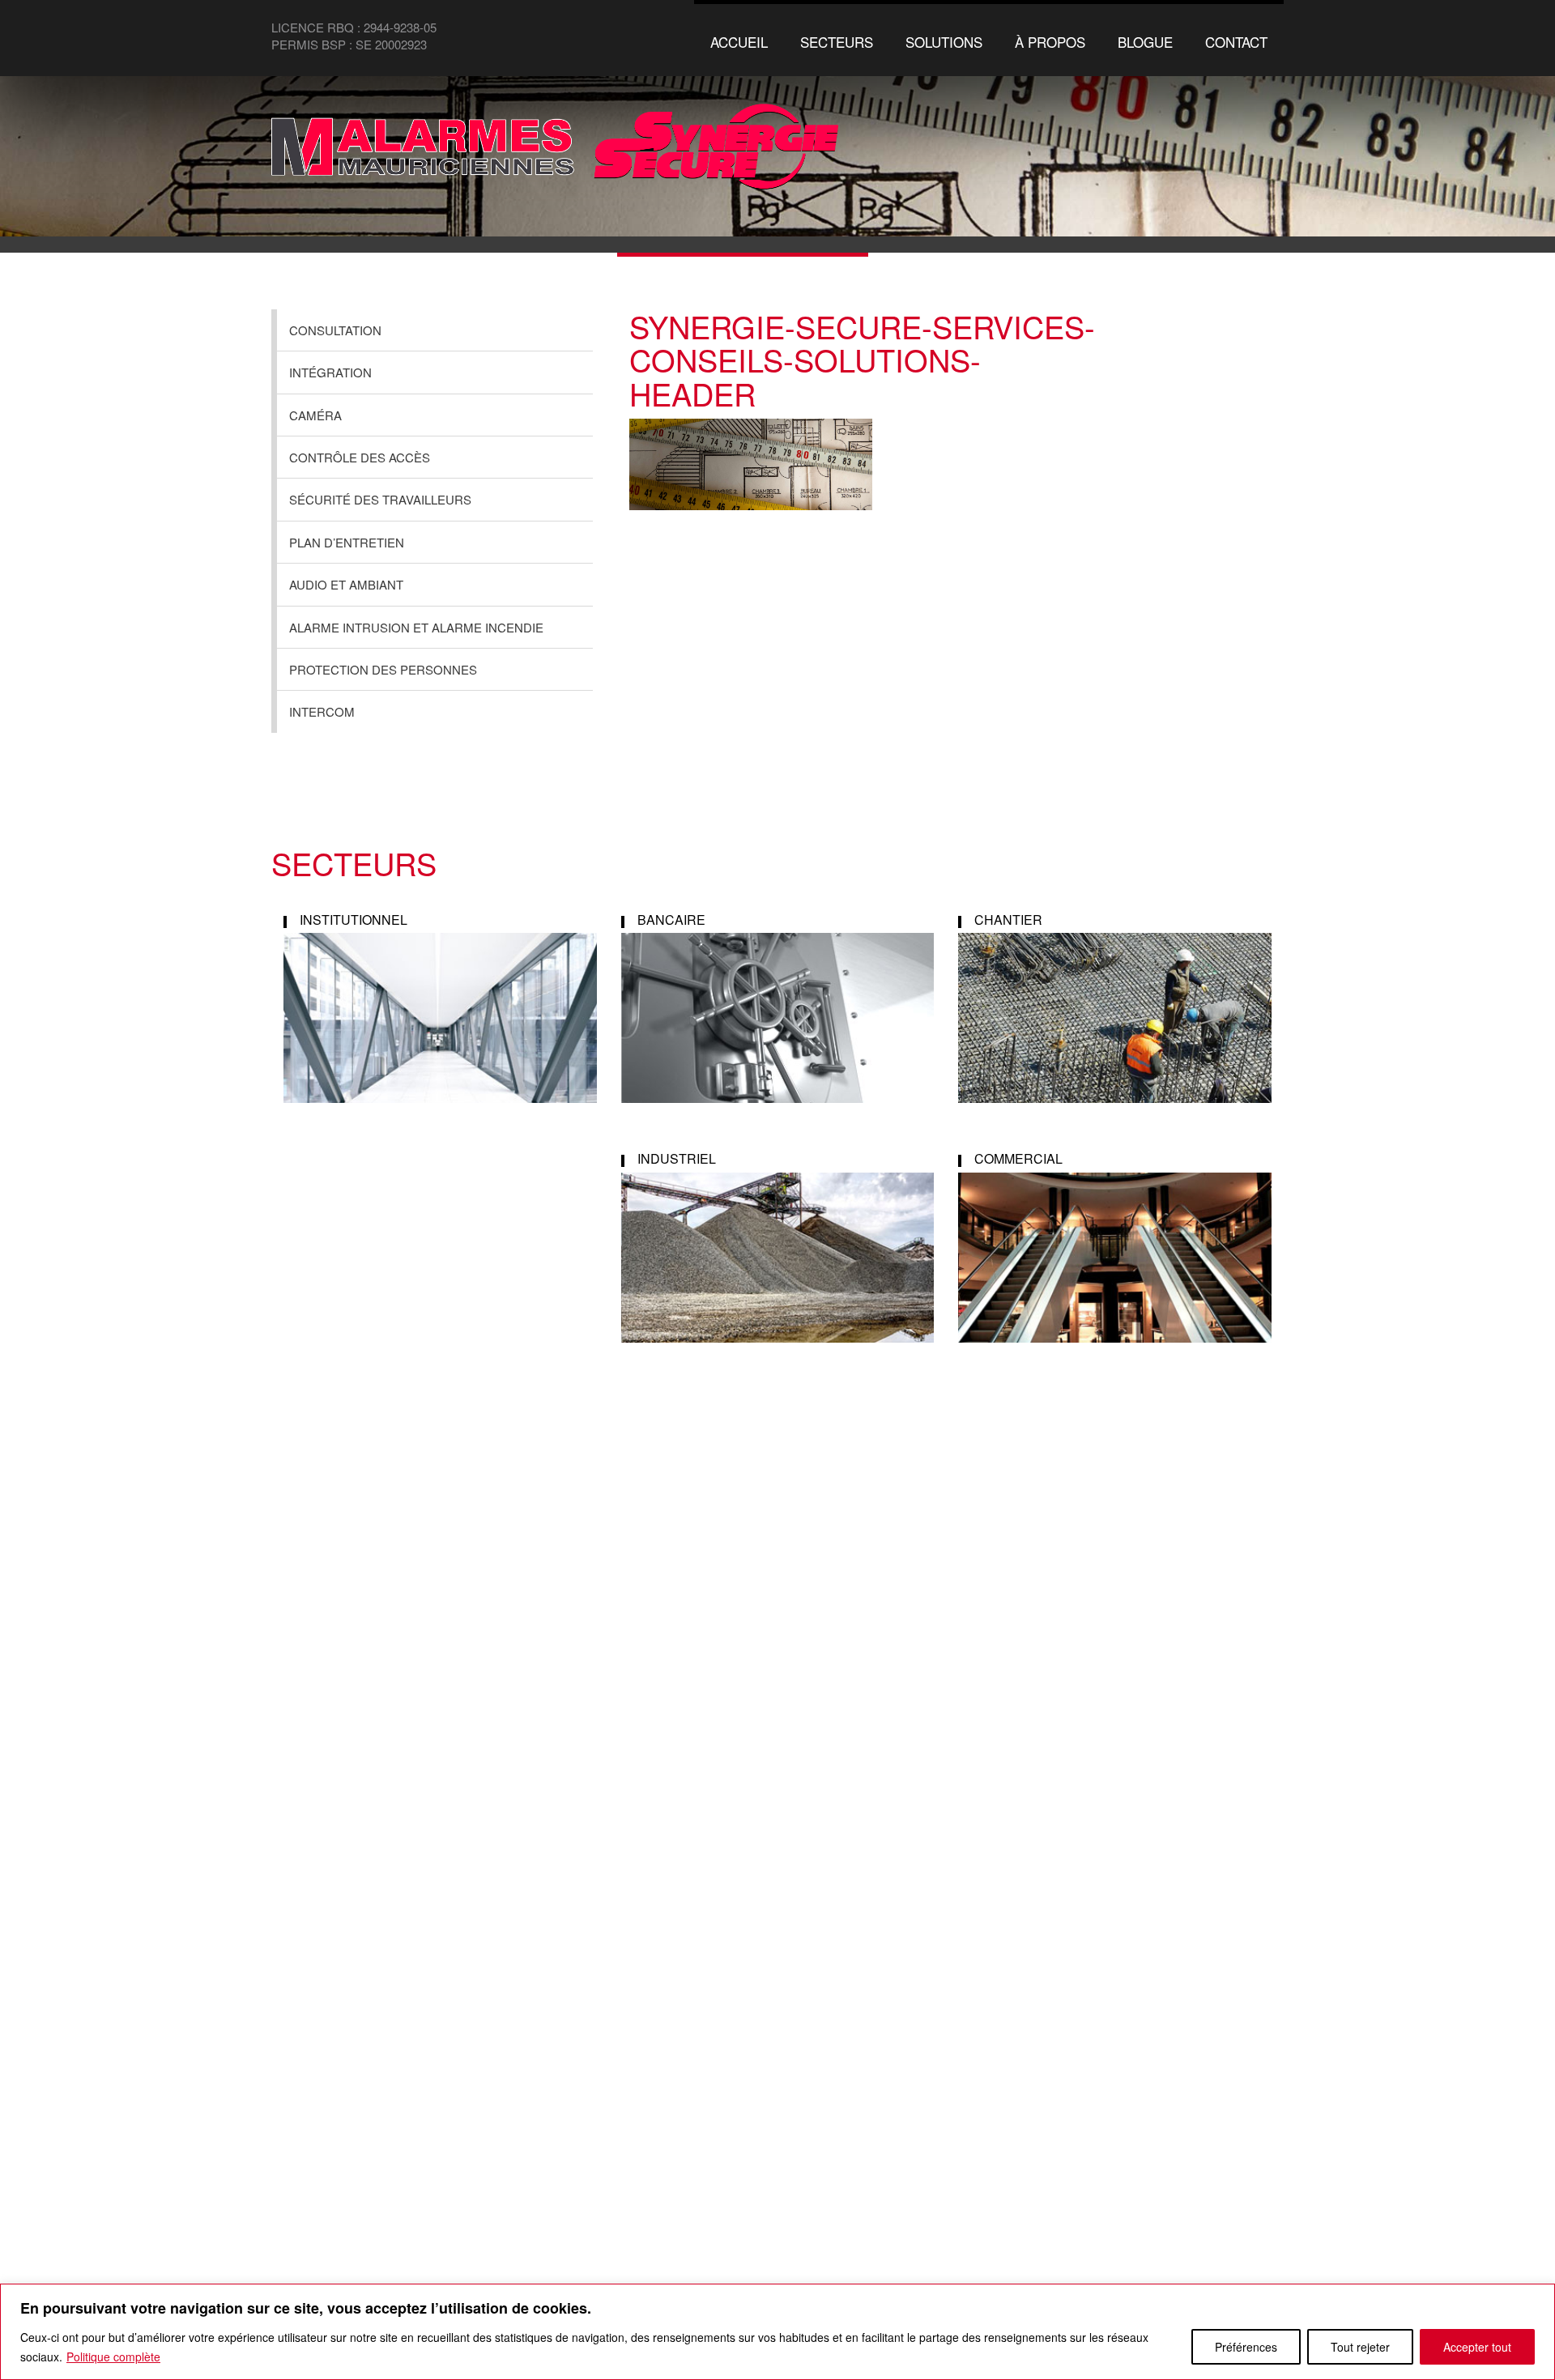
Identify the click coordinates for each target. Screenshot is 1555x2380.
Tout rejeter (1360, 2347)
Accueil (739, 42)
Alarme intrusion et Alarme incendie (416, 627)
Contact (1236, 42)
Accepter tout (1477, 2347)
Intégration (330, 372)
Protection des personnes (383, 669)
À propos (1050, 42)
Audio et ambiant (346, 584)
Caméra (315, 415)
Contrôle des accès (360, 457)
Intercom (322, 711)
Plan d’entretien (347, 542)
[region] (777, 2332)
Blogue (1145, 42)
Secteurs (837, 42)
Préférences (1246, 2347)
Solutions (944, 42)
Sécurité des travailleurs (380, 499)
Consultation (335, 330)
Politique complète (113, 2357)
